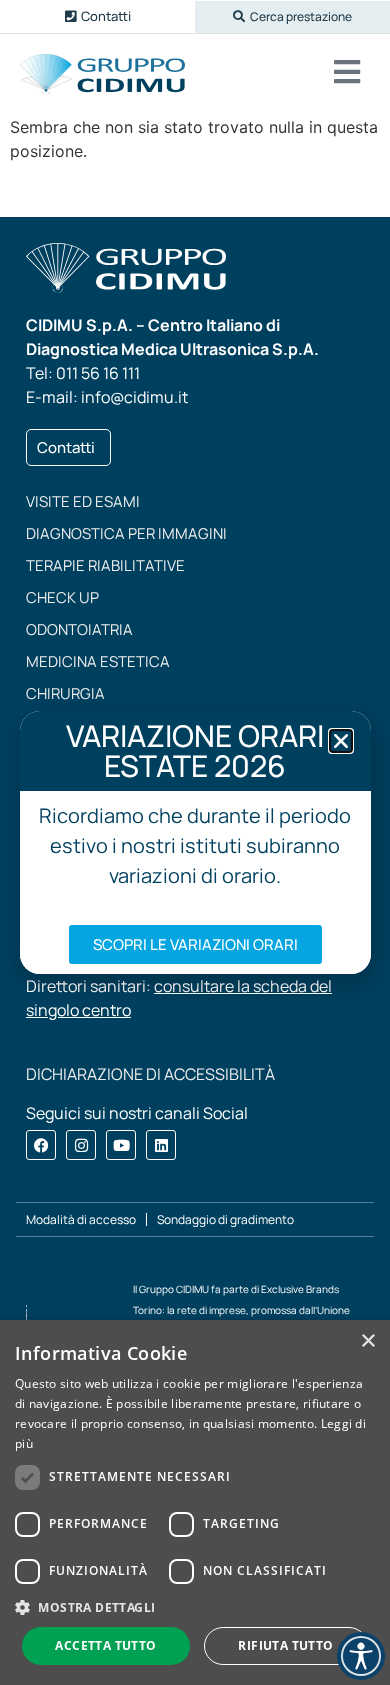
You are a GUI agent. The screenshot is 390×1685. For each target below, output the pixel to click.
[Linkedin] (161, 1145)
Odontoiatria (79, 629)
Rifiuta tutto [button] (285, 1645)
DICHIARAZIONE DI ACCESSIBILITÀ (150, 1074)
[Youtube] (121, 1145)
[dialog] (195, 1502)
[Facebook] (41, 1145)
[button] (292, 17)
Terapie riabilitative (105, 565)
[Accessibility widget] (361, 1656)
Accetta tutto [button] (105, 1645)
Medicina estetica (98, 661)
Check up (62, 597)
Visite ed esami (83, 501)
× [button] (367, 1341)
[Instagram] (81, 1145)
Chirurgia (65, 693)
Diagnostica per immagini (126, 533)
